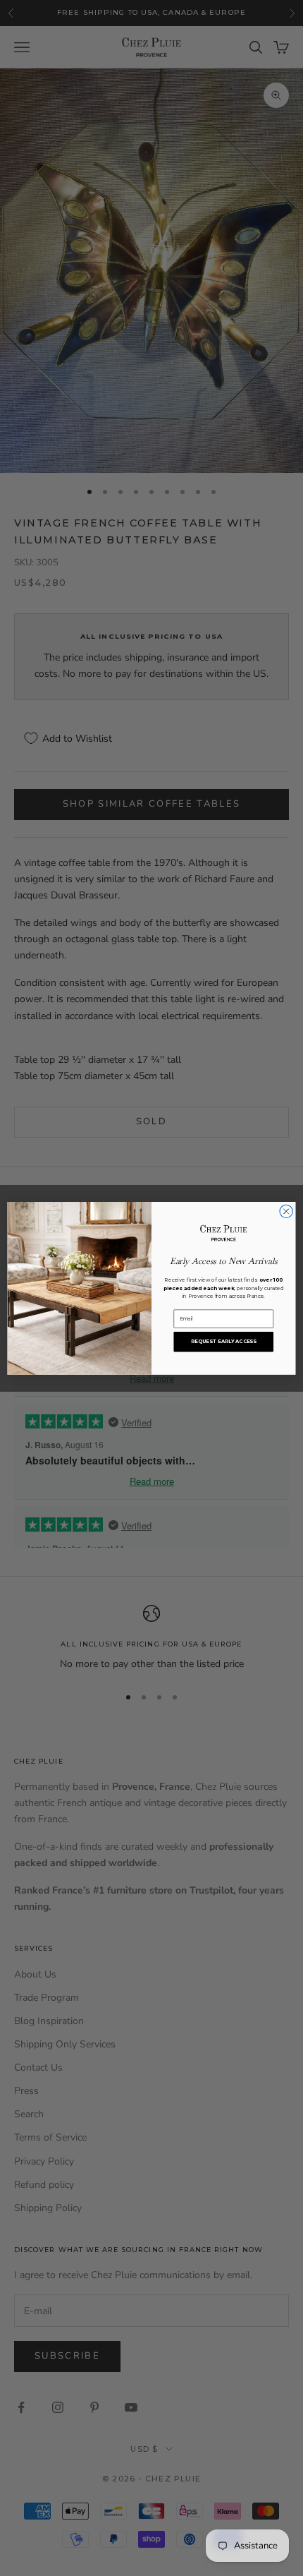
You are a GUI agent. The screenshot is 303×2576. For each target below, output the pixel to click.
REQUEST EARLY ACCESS (224, 1341)
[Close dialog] (286, 1211)
